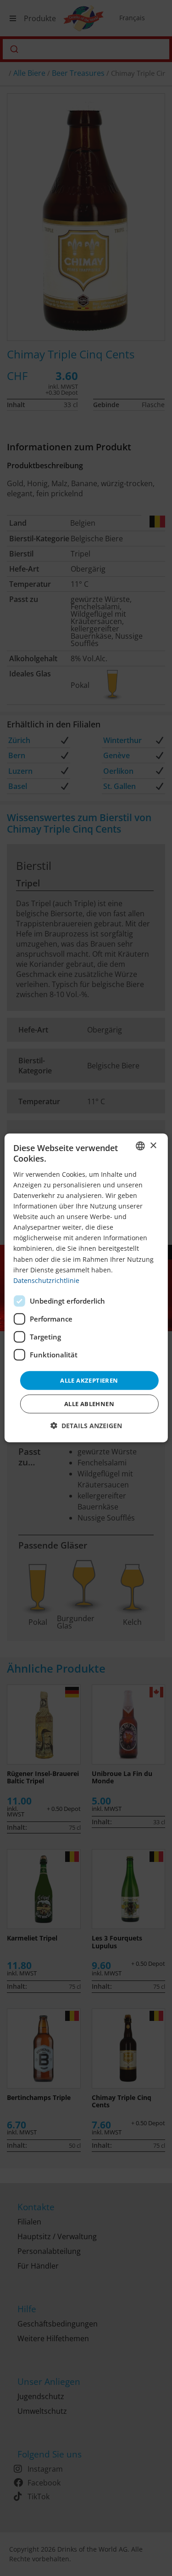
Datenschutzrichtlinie (46, 1280)
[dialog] (86, 1288)
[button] (86, 1426)
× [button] (153, 1145)
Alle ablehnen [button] (89, 1404)
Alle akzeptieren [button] (89, 1380)
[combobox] (140, 1146)
